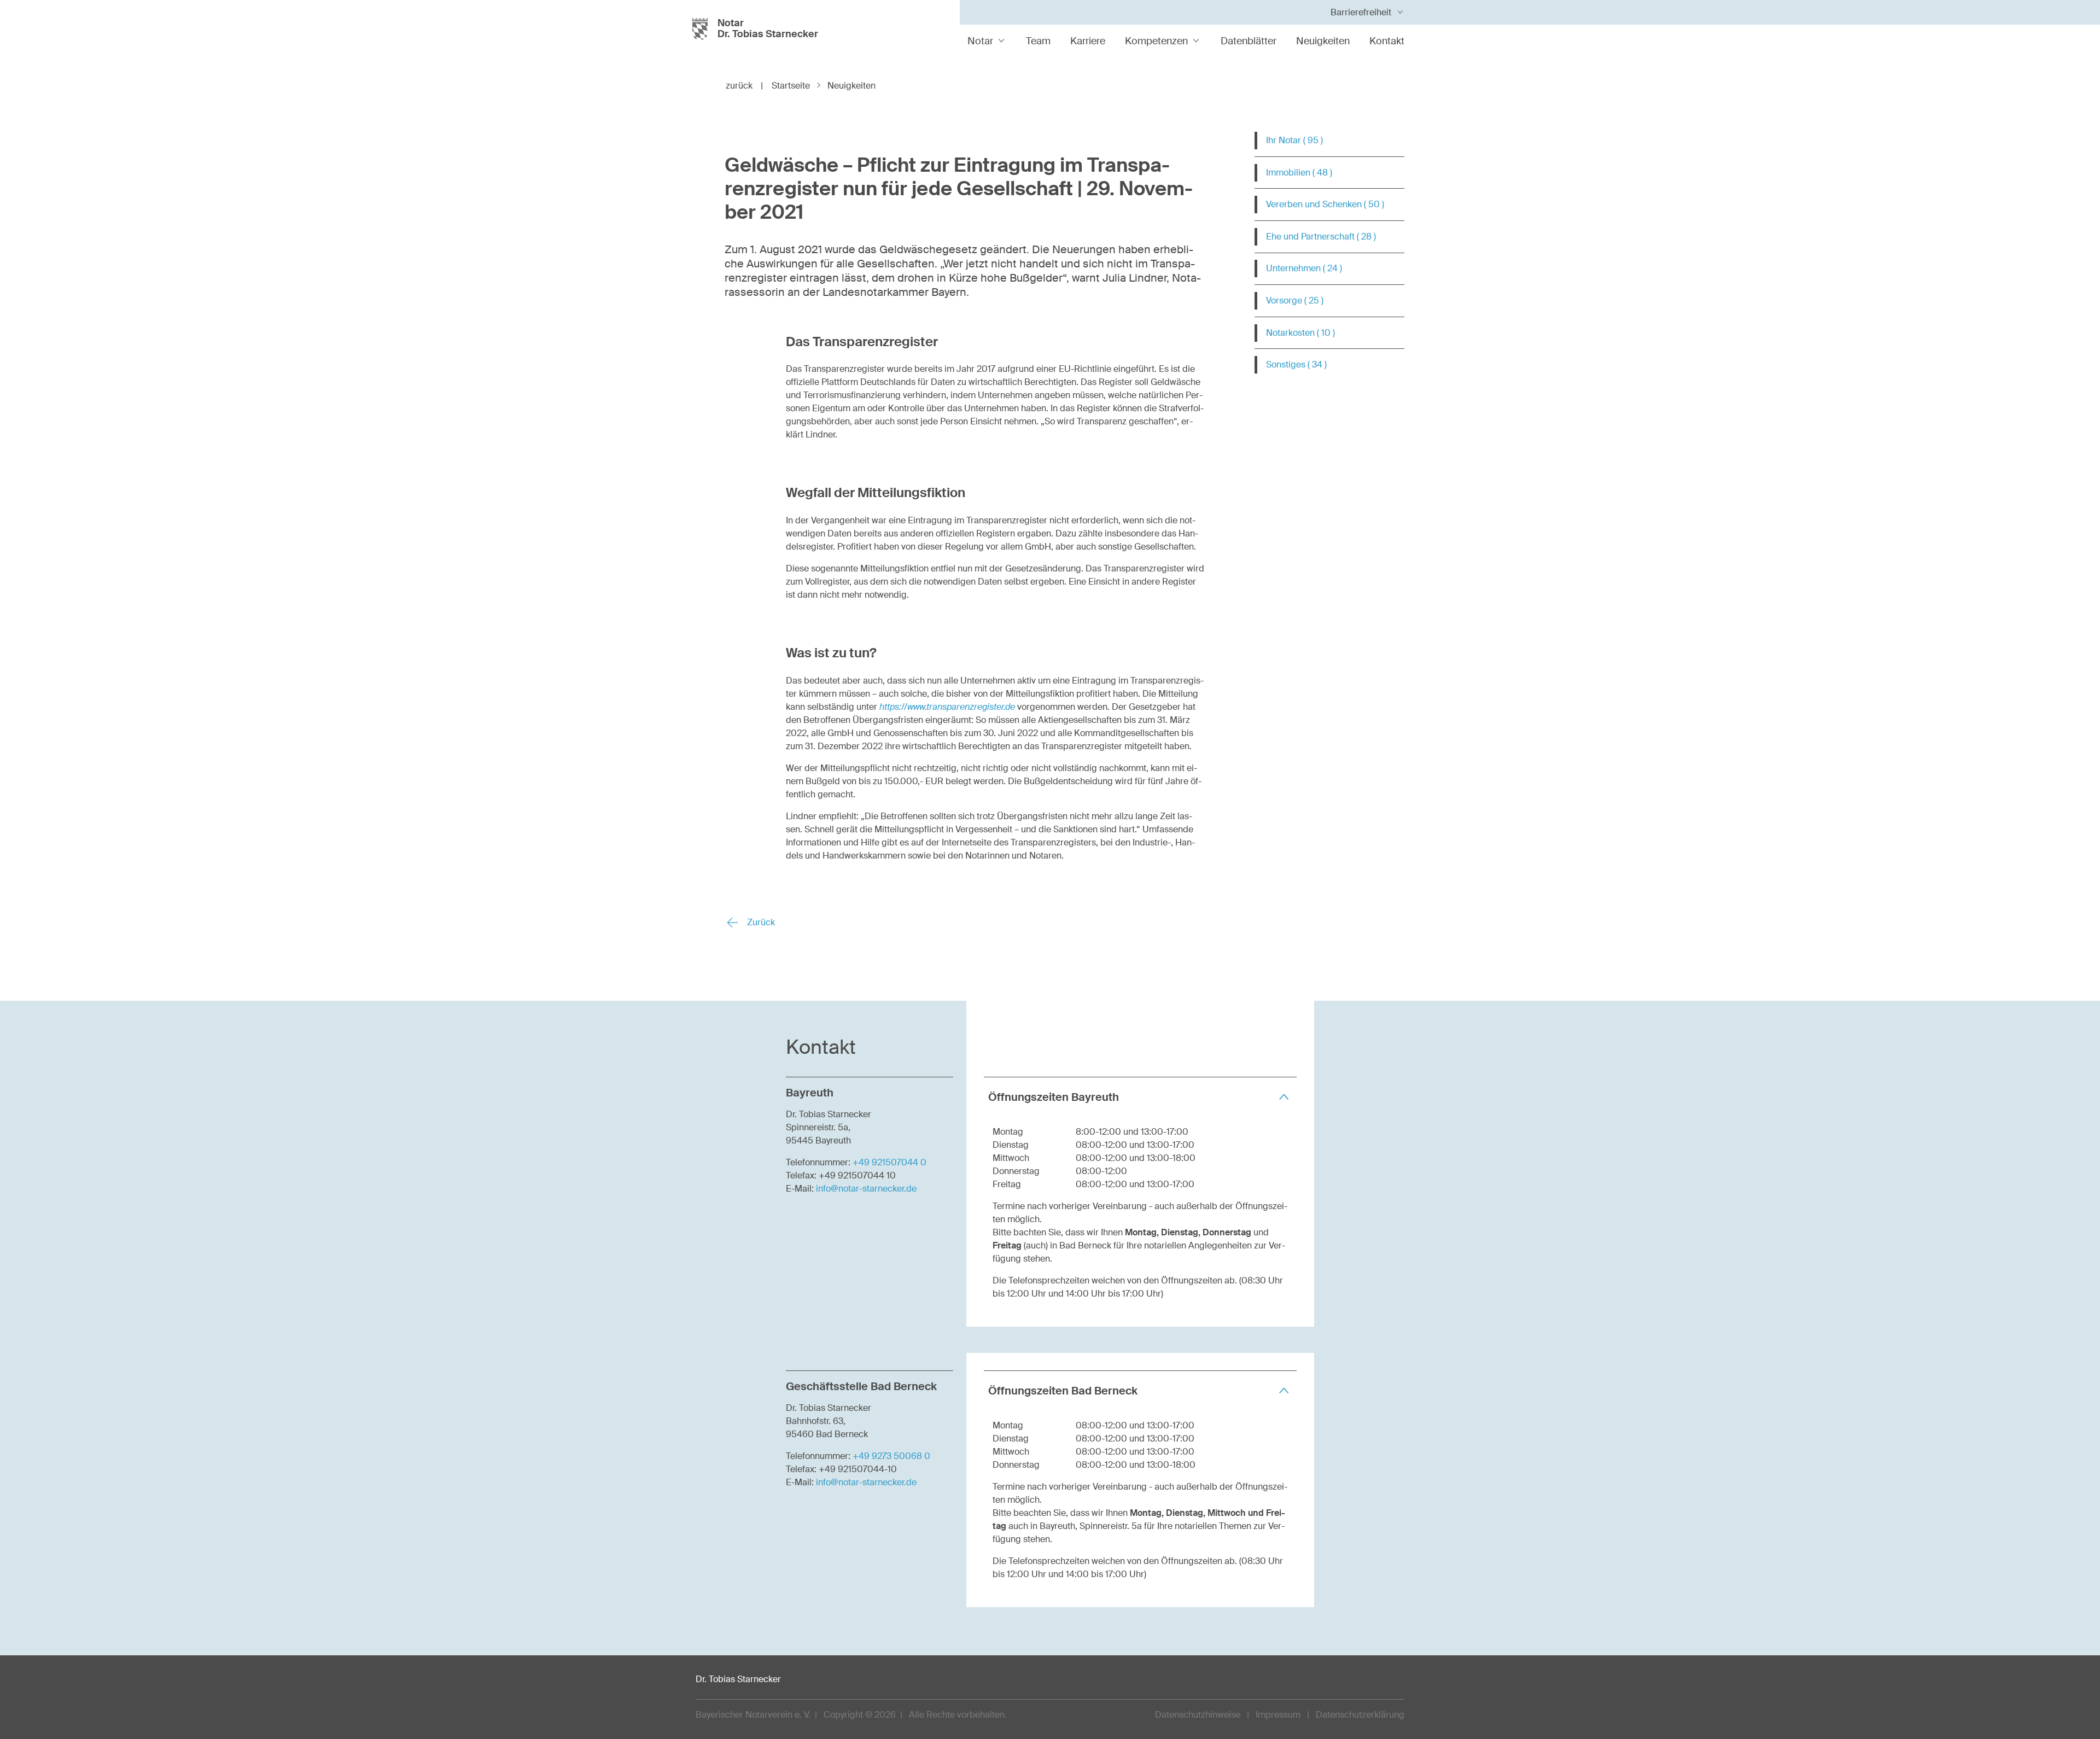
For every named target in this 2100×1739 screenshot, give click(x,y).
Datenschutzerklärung (1360, 1715)
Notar (980, 41)
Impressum (1278, 1715)
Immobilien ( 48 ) (1299, 173)
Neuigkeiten (1323, 41)
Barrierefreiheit (1361, 12)
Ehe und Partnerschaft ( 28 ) (1321, 237)
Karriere (1088, 41)
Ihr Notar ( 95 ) (1294, 140)
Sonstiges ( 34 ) (1296, 364)
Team (1038, 41)
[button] (1140, 1097)
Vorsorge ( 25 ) (1295, 300)
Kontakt (1387, 41)
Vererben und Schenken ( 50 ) (1325, 204)
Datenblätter (1249, 41)
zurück (744, 86)
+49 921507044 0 (889, 1162)
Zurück (760, 922)
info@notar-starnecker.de (866, 1189)
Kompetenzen (1156, 41)
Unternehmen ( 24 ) (1304, 268)
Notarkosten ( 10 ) (1300, 333)
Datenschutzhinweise (1198, 1715)
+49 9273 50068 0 (891, 1456)
